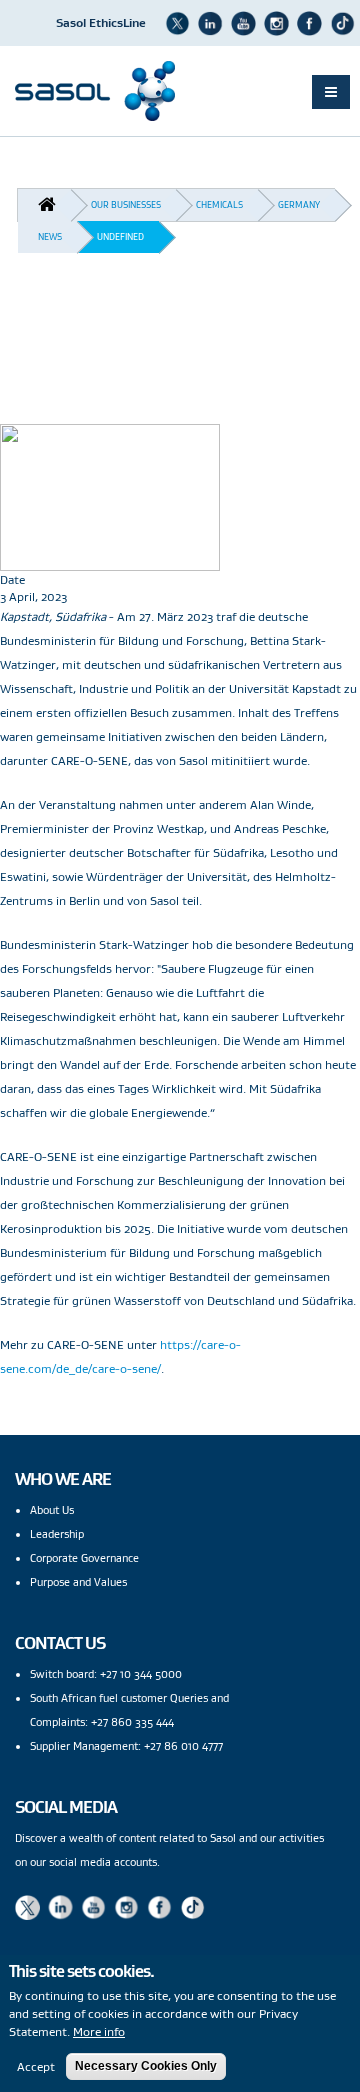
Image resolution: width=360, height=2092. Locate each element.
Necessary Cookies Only (146, 2066)
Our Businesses (126, 204)
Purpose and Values (78, 1582)
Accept (36, 2066)
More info (99, 2031)
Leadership (57, 1534)
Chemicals (219, 204)
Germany (299, 204)
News (50, 236)
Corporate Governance (84, 1558)
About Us (52, 1510)
